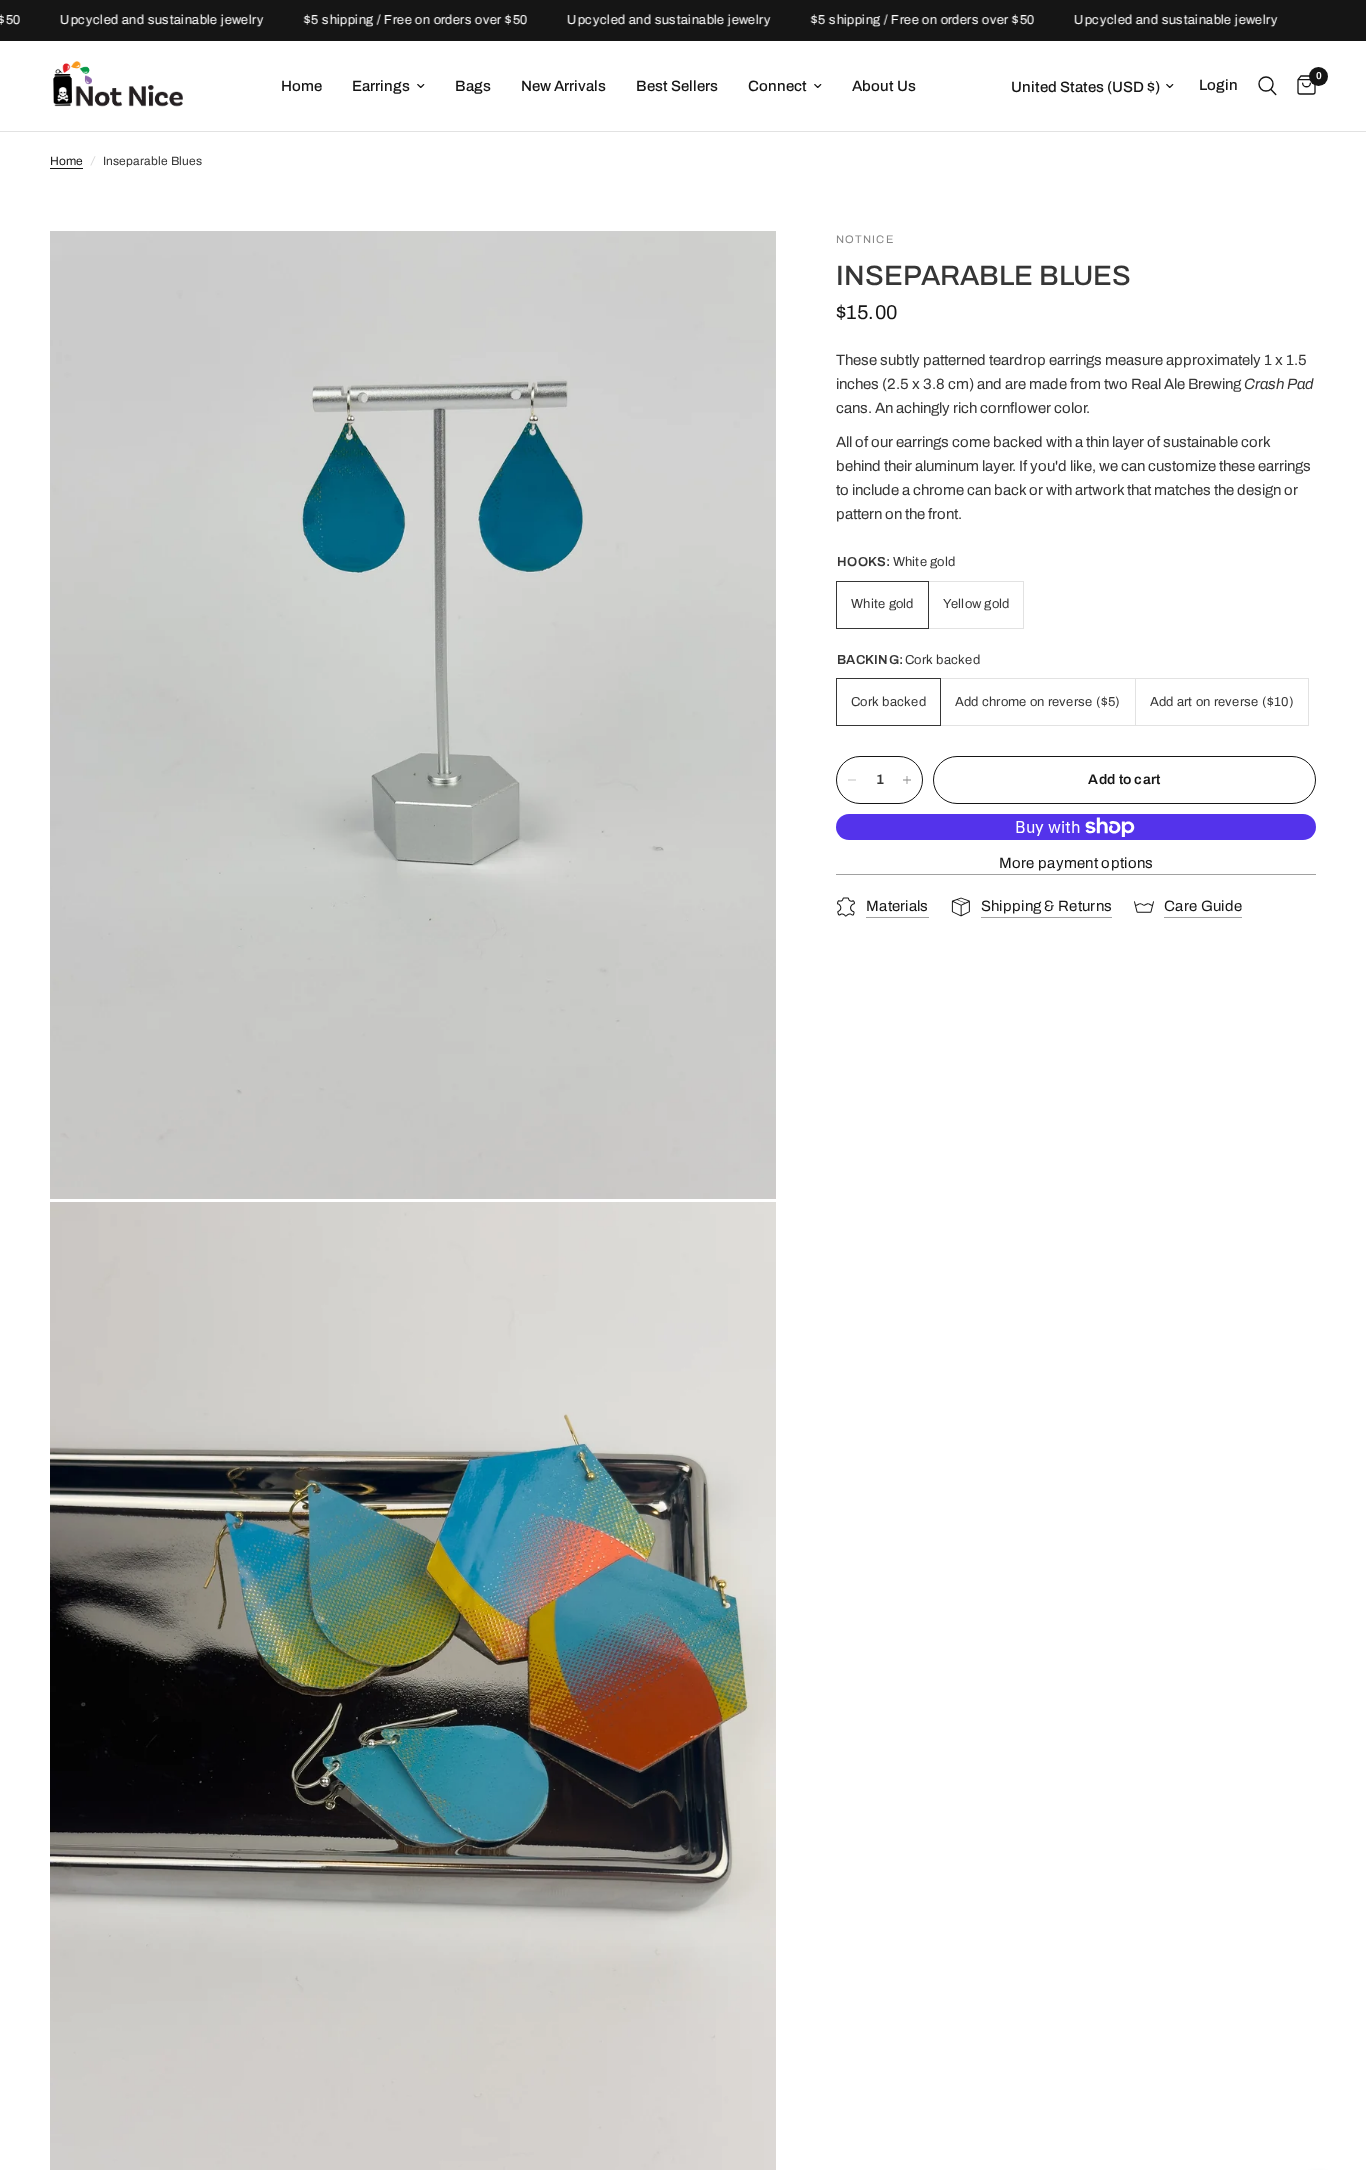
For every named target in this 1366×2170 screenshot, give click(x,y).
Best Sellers (677, 86)
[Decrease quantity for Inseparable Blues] (852, 780)
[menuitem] (301, 86)
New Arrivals (563, 86)
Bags (473, 86)
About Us (884, 86)
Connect (777, 86)
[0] (1301, 86)
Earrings (381, 86)
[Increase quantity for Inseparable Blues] (907, 780)
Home (301, 86)
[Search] (1267, 86)
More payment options (1076, 863)
